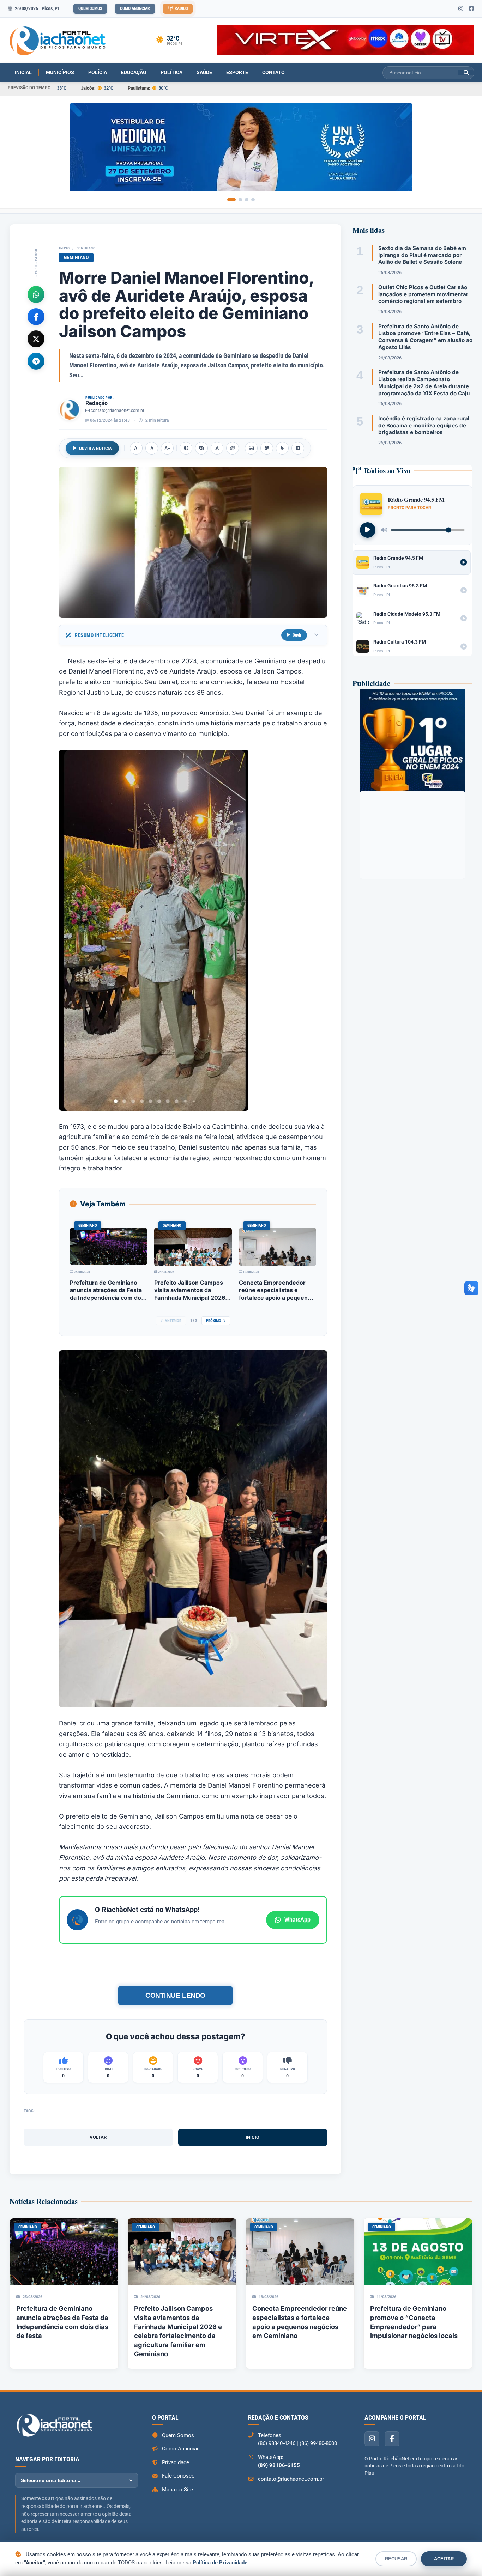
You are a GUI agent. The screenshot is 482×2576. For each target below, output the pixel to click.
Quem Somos (90, 8)
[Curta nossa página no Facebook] (471, 9)
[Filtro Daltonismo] (267, 448)
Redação (97, 403)
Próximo (214, 1321)
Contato (273, 72)
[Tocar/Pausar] (368, 530)
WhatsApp (297, 1920)
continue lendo (175, 1995)
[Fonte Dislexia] (217, 448)
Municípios (60, 72)
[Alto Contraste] (186, 448)
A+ (167, 448)
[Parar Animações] (298, 448)
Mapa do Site (177, 2490)
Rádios (181, 8)
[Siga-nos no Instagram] (461, 9)
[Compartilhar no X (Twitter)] (36, 339)
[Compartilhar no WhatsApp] (36, 294)
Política (171, 72)
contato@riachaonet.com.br (118, 410)
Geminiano (86, 248)
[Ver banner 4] (253, 200)
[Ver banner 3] (247, 200)
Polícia (98, 72)
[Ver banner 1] (231, 200)
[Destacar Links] (233, 448)
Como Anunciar (135, 8)
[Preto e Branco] (201, 448)
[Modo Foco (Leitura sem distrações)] (251, 448)
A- (136, 448)
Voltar (98, 2137)
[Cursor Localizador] (282, 448)
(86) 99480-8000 (318, 2443)
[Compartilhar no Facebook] (36, 316)
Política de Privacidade (220, 2563)
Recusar (396, 2559)
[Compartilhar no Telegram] (36, 361)
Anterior (173, 1321)
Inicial (23, 72)
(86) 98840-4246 (277, 2443)
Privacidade (176, 2462)
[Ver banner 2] (240, 200)
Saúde (204, 72)
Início (64, 248)
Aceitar (444, 2559)
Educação (134, 72)
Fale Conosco (178, 2476)
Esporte (237, 72)
